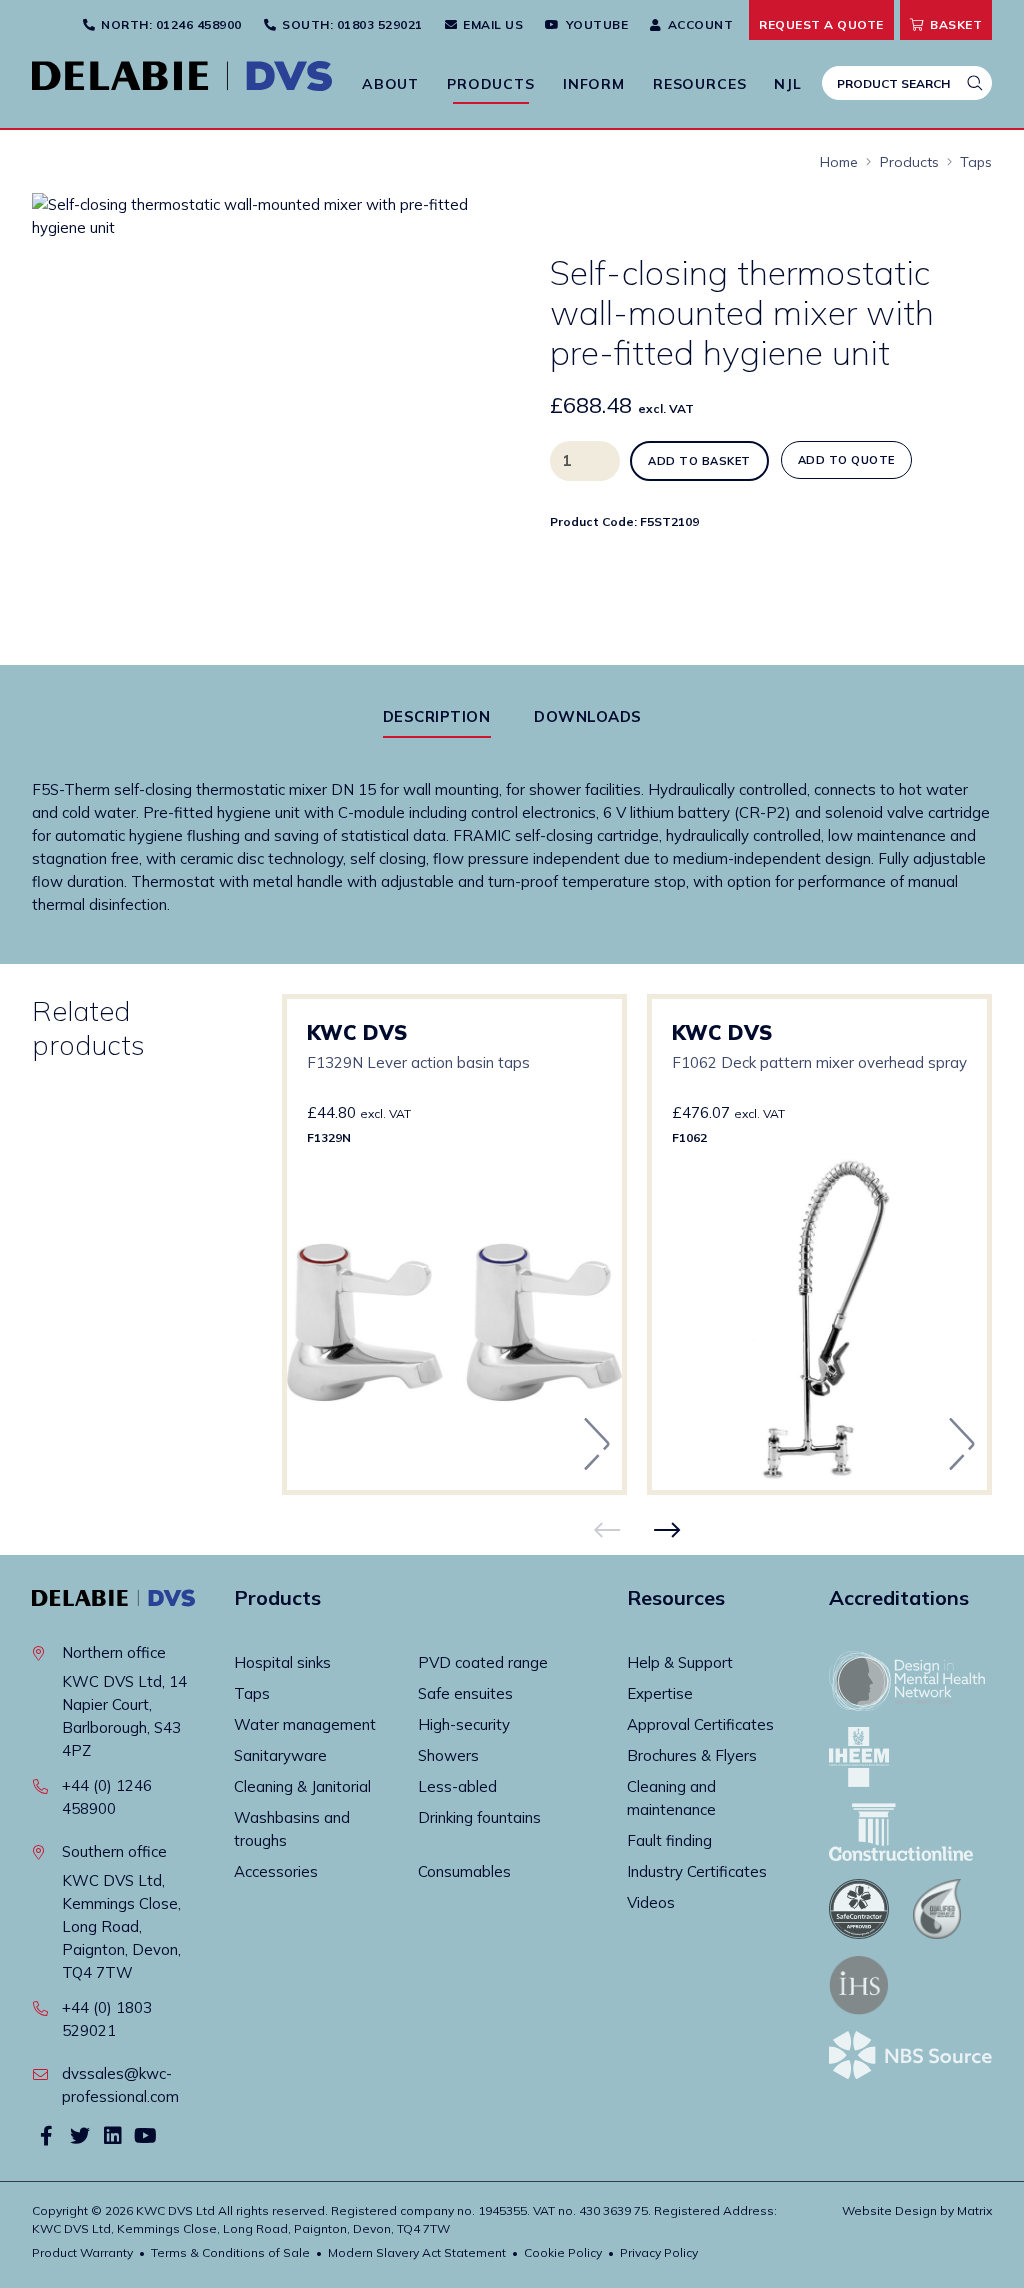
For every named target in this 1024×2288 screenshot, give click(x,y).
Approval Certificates (700, 1724)
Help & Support (680, 1662)
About (390, 84)
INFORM (594, 84)
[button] (441, 226)
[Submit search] (975, 83)
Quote (821, 24)
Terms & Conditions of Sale (230, 2252)
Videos (651, 1902)
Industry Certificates (697, 1871)
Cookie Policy (563, 2252)
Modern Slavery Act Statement (417, 2252)
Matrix (974, 2210)
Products (491, 84)
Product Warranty (82, 2252)
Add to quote (846, 460)
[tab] (437, 716)
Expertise (660, 1693)
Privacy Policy (659, 2252)
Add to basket (699, 461)
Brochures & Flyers (692, 1755)
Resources (700, 84)
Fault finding (669, 1840)
